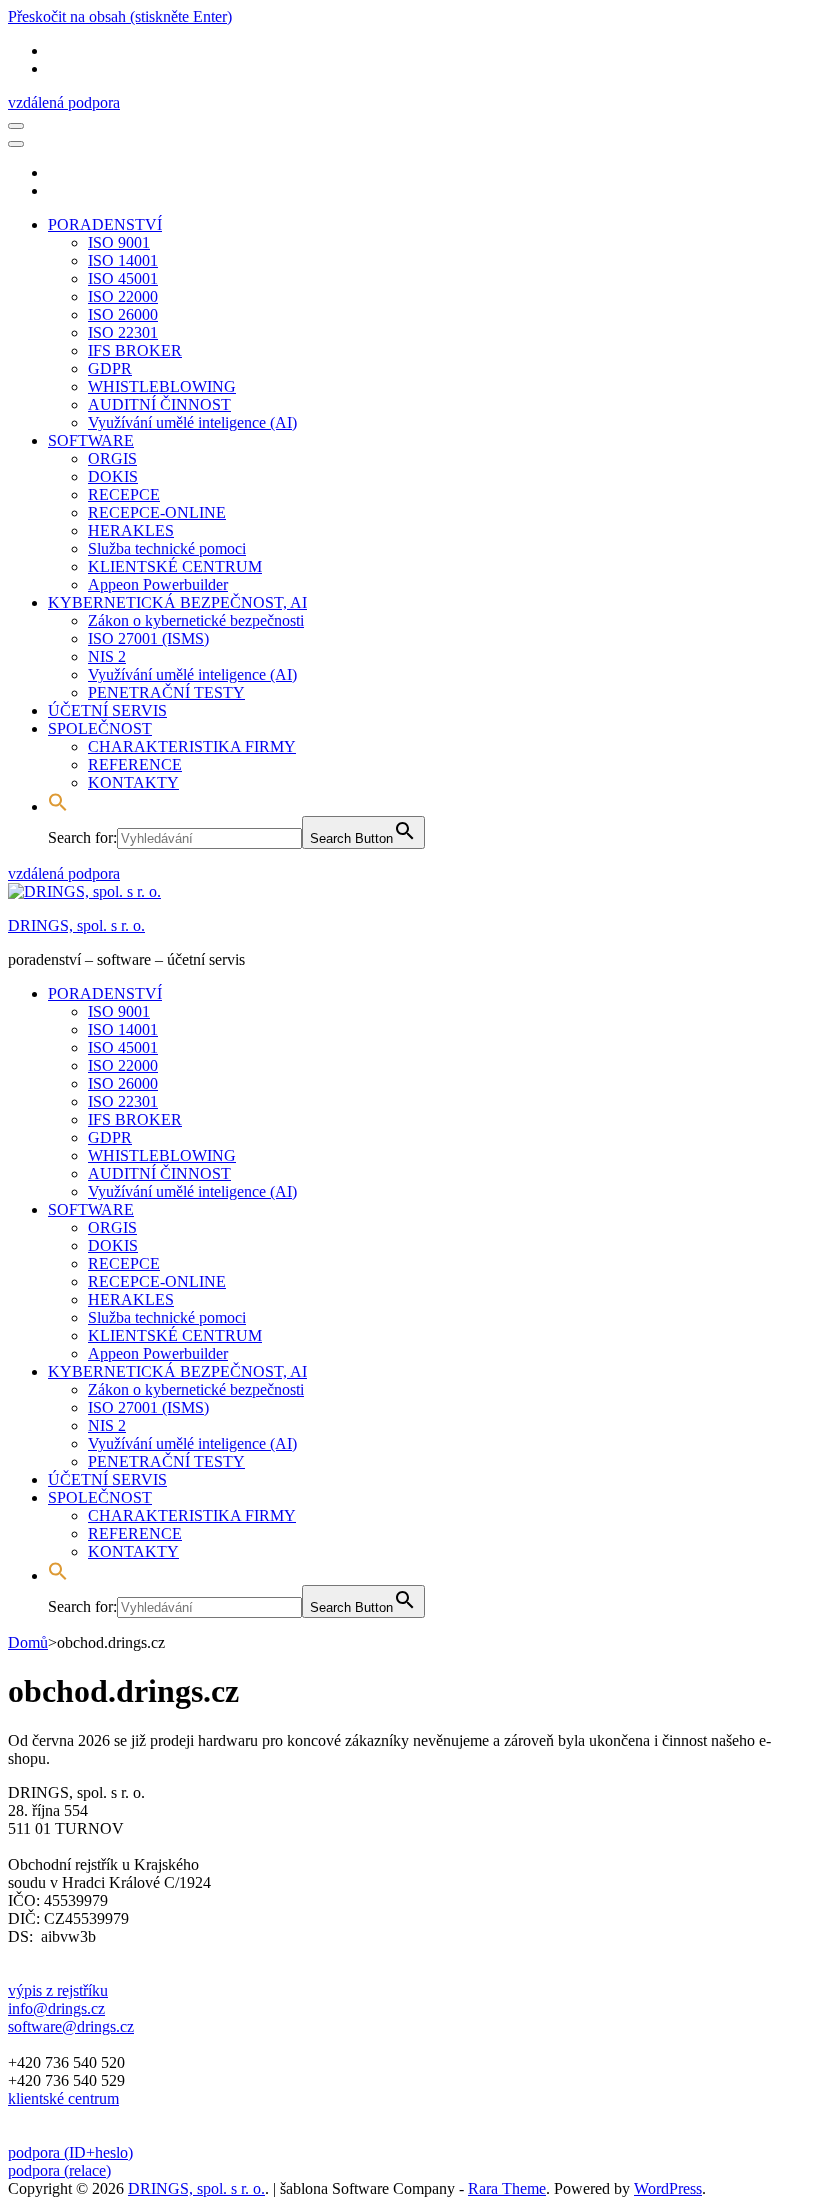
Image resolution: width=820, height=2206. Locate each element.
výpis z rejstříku (58, 1990)
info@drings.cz (56, 2008)
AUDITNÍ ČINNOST (159, 404)
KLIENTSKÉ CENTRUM (175, 566)
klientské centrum (63, 2098)
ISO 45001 (123, 278)
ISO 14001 (123, 260)
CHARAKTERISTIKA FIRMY (192, 746)
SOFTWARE (91, 440)
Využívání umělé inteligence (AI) (192, 422)
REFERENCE (135, 764)
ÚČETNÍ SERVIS (107, 710)
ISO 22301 (123, 332)
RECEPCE (124, 494)
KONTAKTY (133, 782)
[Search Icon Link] (58, 806)
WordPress (668, 2188)
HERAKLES (131, 530)
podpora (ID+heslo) (70, 2152)
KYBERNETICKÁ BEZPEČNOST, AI (177, 602)
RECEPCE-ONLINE (157, 512)
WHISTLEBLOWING (162, 386)
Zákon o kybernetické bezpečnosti (196, 620)
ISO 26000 (123, 314)
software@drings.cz (71, 2026)
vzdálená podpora (64, 102)
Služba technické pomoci (167, 548)
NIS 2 (107, 656)
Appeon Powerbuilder (158, 584)
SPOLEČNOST (100, 728)
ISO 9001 (119, 242)
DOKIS (113, 476)
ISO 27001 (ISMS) (148, 638)
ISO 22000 (123, 296)
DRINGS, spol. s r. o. (76, 925)
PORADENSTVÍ (105, 224)
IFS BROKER (135, 350)
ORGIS (112, 458)
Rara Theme (507, 2188)
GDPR (110, 368)
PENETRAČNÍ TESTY (166, 692)
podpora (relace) (59, 2170)
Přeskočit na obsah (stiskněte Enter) (120, 16)
